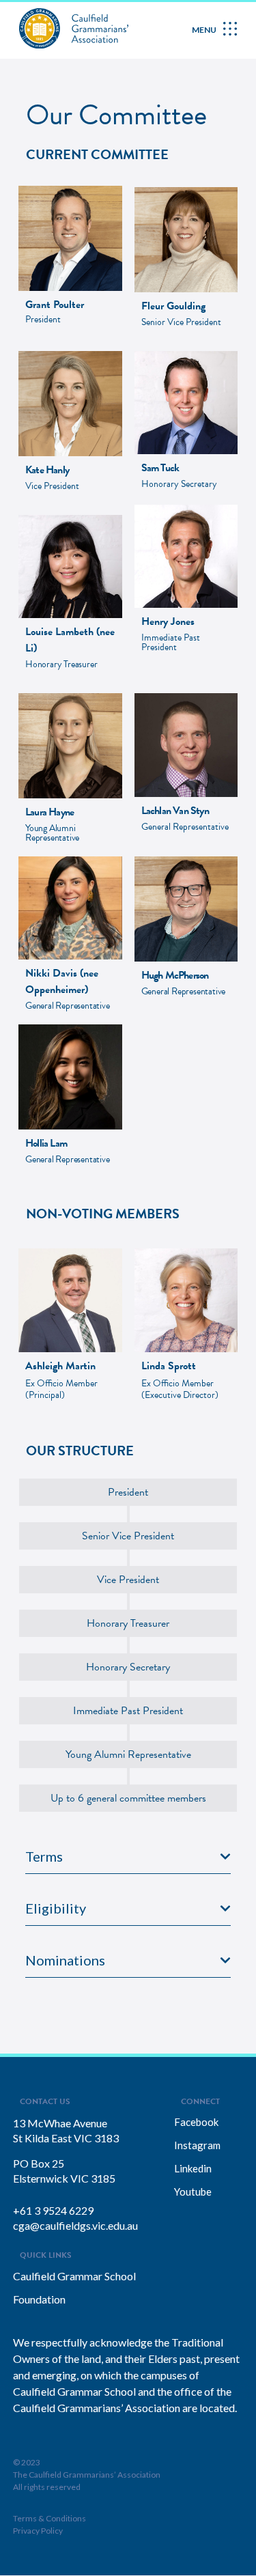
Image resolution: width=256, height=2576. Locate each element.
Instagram (197, 2145)
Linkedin (193, 2168)
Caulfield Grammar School (74, 2276)
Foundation (39, 2299)
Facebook (196, 2122)
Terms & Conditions (49, 2518)
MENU (204, 30)
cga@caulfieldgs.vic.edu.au (75, 2225)
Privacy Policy (38, 2531)
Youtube (193, 2192)
